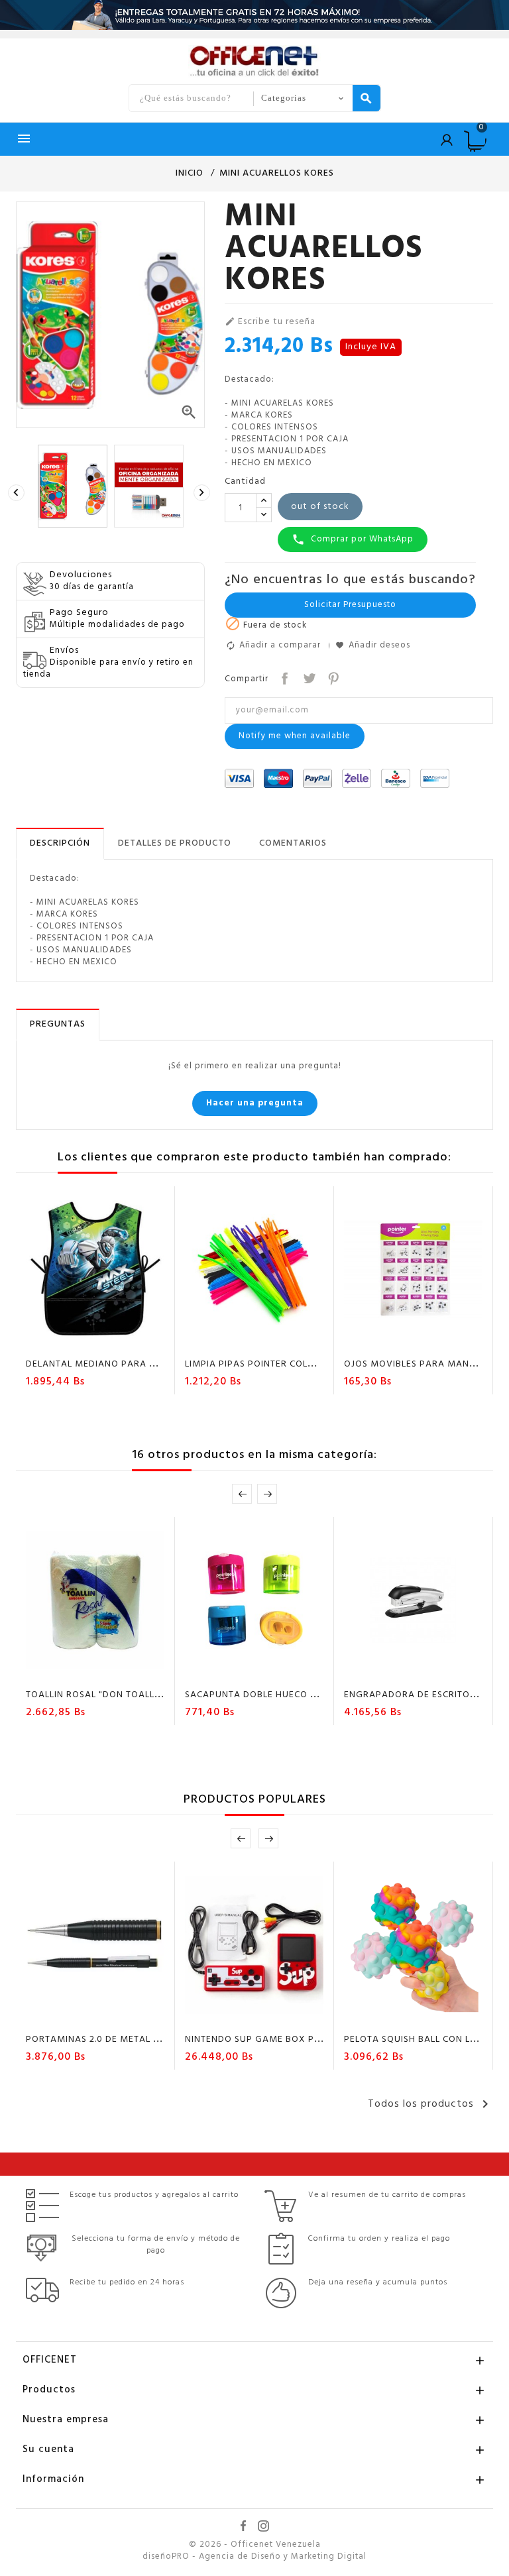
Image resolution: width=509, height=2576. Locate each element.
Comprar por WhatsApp (353, 539)
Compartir (283, 677)
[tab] (60, 844)
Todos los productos (430, 2104)
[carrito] (217, 1341)
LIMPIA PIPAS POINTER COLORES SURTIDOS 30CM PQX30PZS (322, 1364)
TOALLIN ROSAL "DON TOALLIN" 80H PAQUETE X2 (137, 1695)
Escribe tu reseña (270, 322)
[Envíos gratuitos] (254, 15)
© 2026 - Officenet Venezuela (255, 2545)
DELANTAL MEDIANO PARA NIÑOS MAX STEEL (128, 1364)
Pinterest (332, 677)
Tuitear (308, 677)
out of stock (320, 507)
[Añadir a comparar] (109, 1341)
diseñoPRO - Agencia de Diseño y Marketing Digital (254, 2557)
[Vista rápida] (134, 1341)
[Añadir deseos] (84, 1341)
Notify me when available (295, 736)
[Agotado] (58, 1341)
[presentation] (18, 493)
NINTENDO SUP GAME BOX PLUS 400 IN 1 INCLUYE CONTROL (321, 2040)
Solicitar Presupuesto (350, 605)
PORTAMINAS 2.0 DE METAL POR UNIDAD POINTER (139, 2040)
